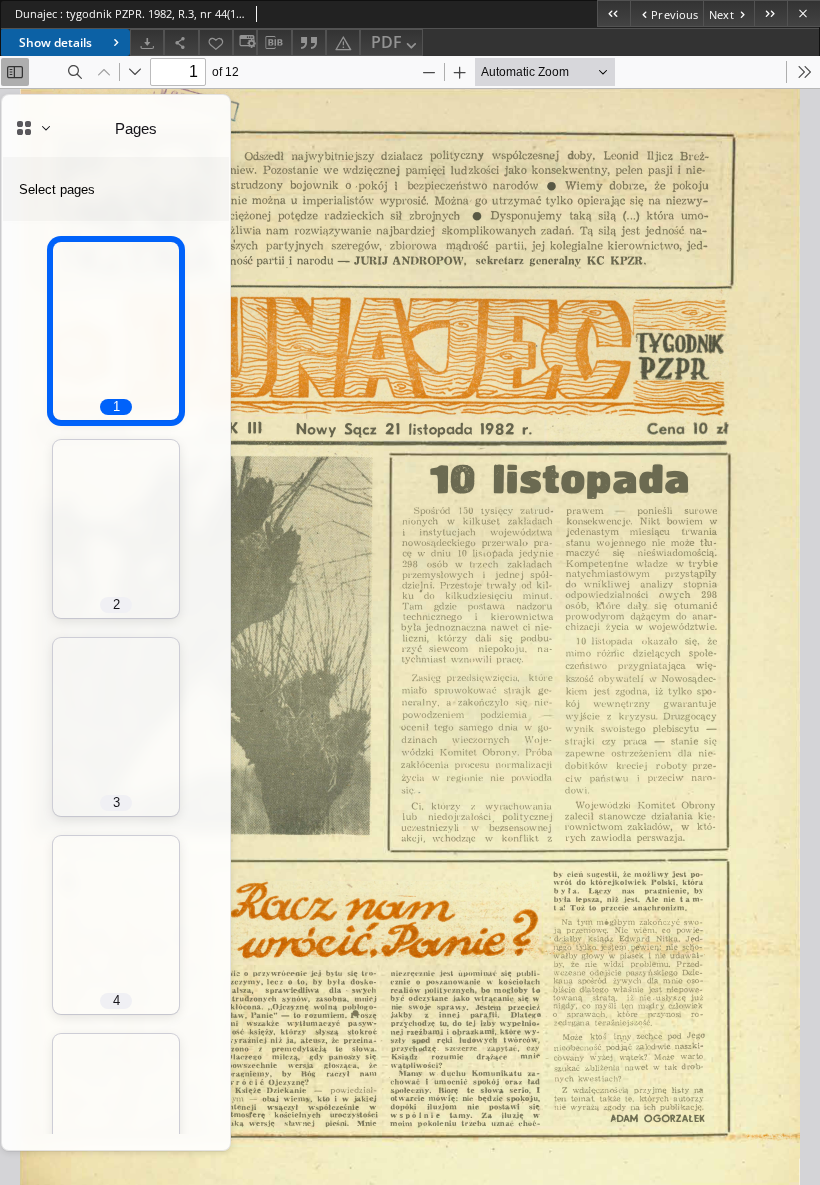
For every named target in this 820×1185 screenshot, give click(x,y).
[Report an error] (343, 42)
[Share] (181, 42)
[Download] (147, 42)
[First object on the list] (613, 13)
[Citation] (309, 42)
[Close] (803, 13)
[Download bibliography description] (274, 43)
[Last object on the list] (770, 13)
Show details (55, 42)
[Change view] (245, 42)
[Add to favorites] (216, 42)
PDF (386, 42)
